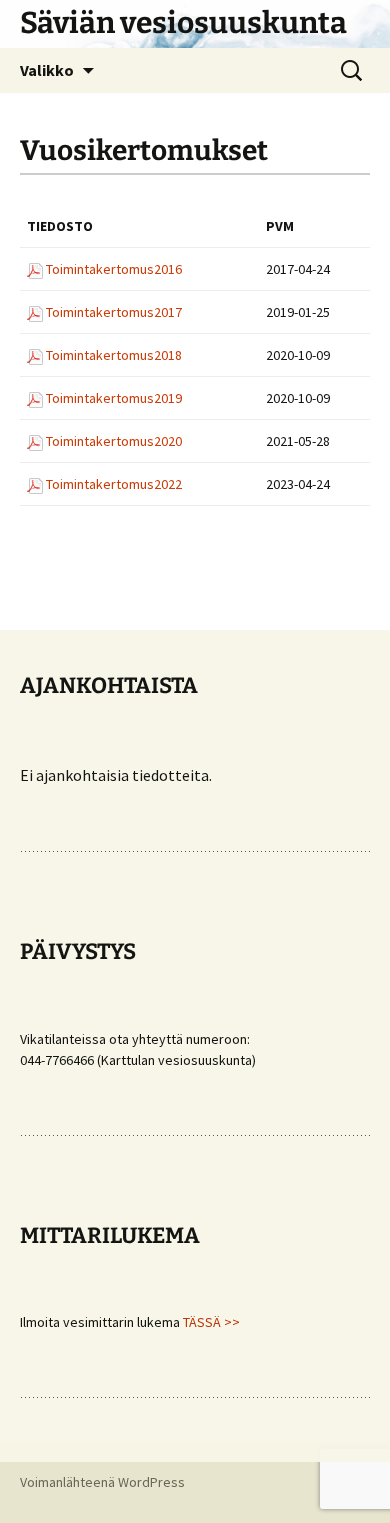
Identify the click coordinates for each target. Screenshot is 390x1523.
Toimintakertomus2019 (114, 398)
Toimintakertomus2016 (114, 269)
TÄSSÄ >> (211, 1322)
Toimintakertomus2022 (114, 484)
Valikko (47, 70)
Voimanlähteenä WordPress (102, 1482)
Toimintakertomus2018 (114, 355)
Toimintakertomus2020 (114, 441)
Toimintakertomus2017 (114, 312)
